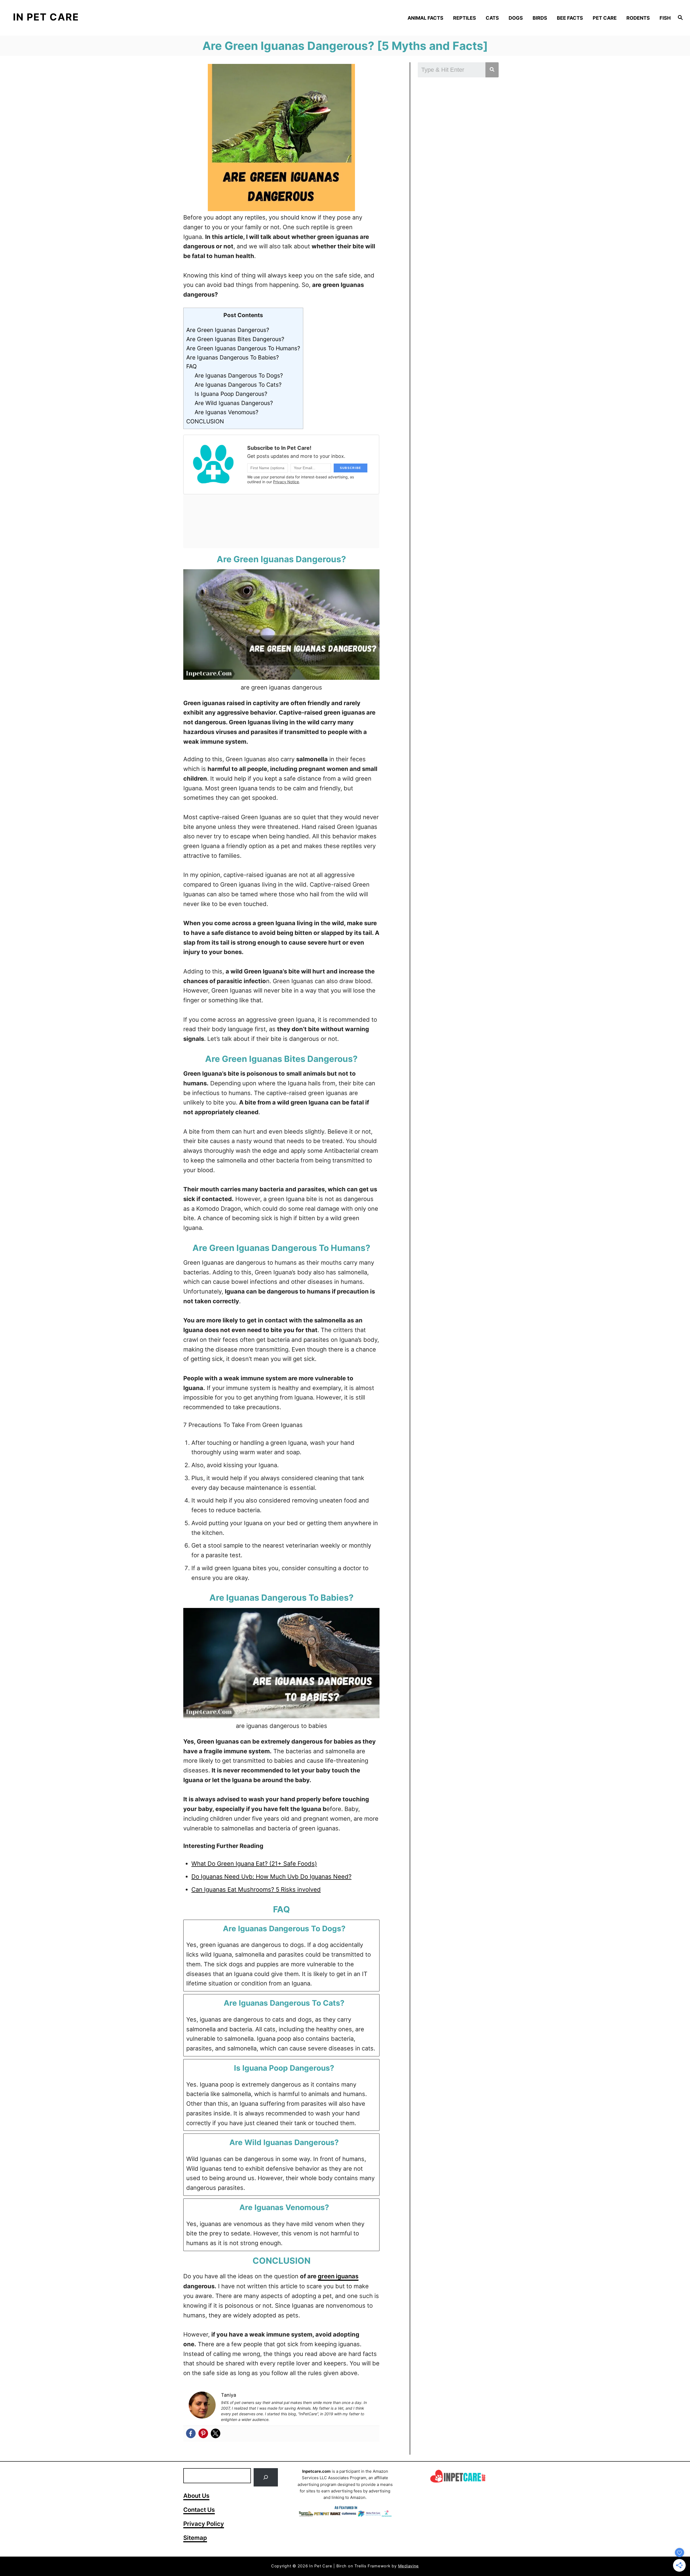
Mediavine (409, 2566)
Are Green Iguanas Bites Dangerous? (235, 339)
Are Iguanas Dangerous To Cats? (238, 385)
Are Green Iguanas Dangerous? (228, 330)
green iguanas (338, 2276)
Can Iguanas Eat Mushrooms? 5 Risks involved (256, 1889)
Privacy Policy (204, 2524)
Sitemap (195, 2538)
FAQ (192, 366)
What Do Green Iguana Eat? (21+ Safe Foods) (254, 1864)
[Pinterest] (203, 2433)
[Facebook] (191, 2433)
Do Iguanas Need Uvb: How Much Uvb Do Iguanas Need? (271, 1877)
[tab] (281, 1956)
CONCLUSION (205, 421)
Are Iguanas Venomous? (227, 412)
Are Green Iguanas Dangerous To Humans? (243, 348)
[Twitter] (216, 2433)
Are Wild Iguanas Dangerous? (234, 403)
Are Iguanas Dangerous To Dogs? (239, 375)
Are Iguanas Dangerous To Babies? (233, 357)
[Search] (266, 2477)
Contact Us (199, 2510)
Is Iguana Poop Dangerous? (231, 394)
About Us (196, 2496)
